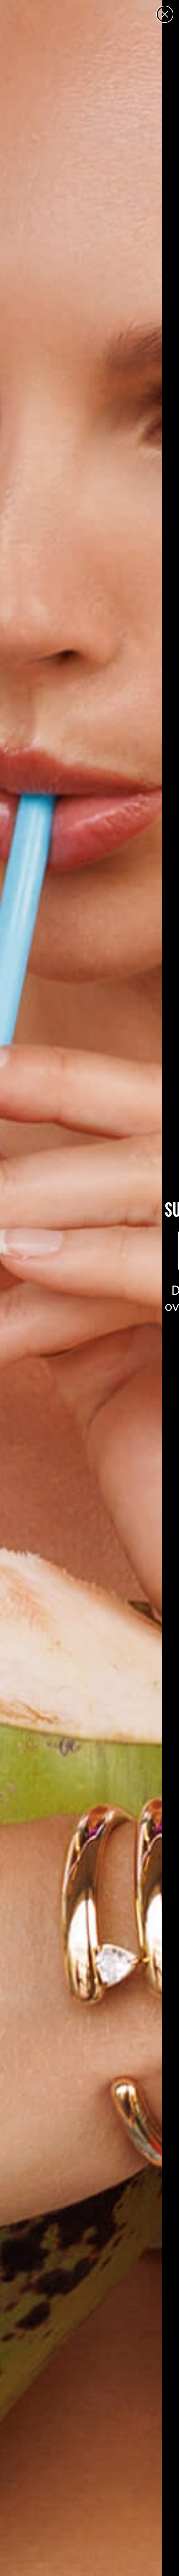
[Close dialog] (165, 14)
